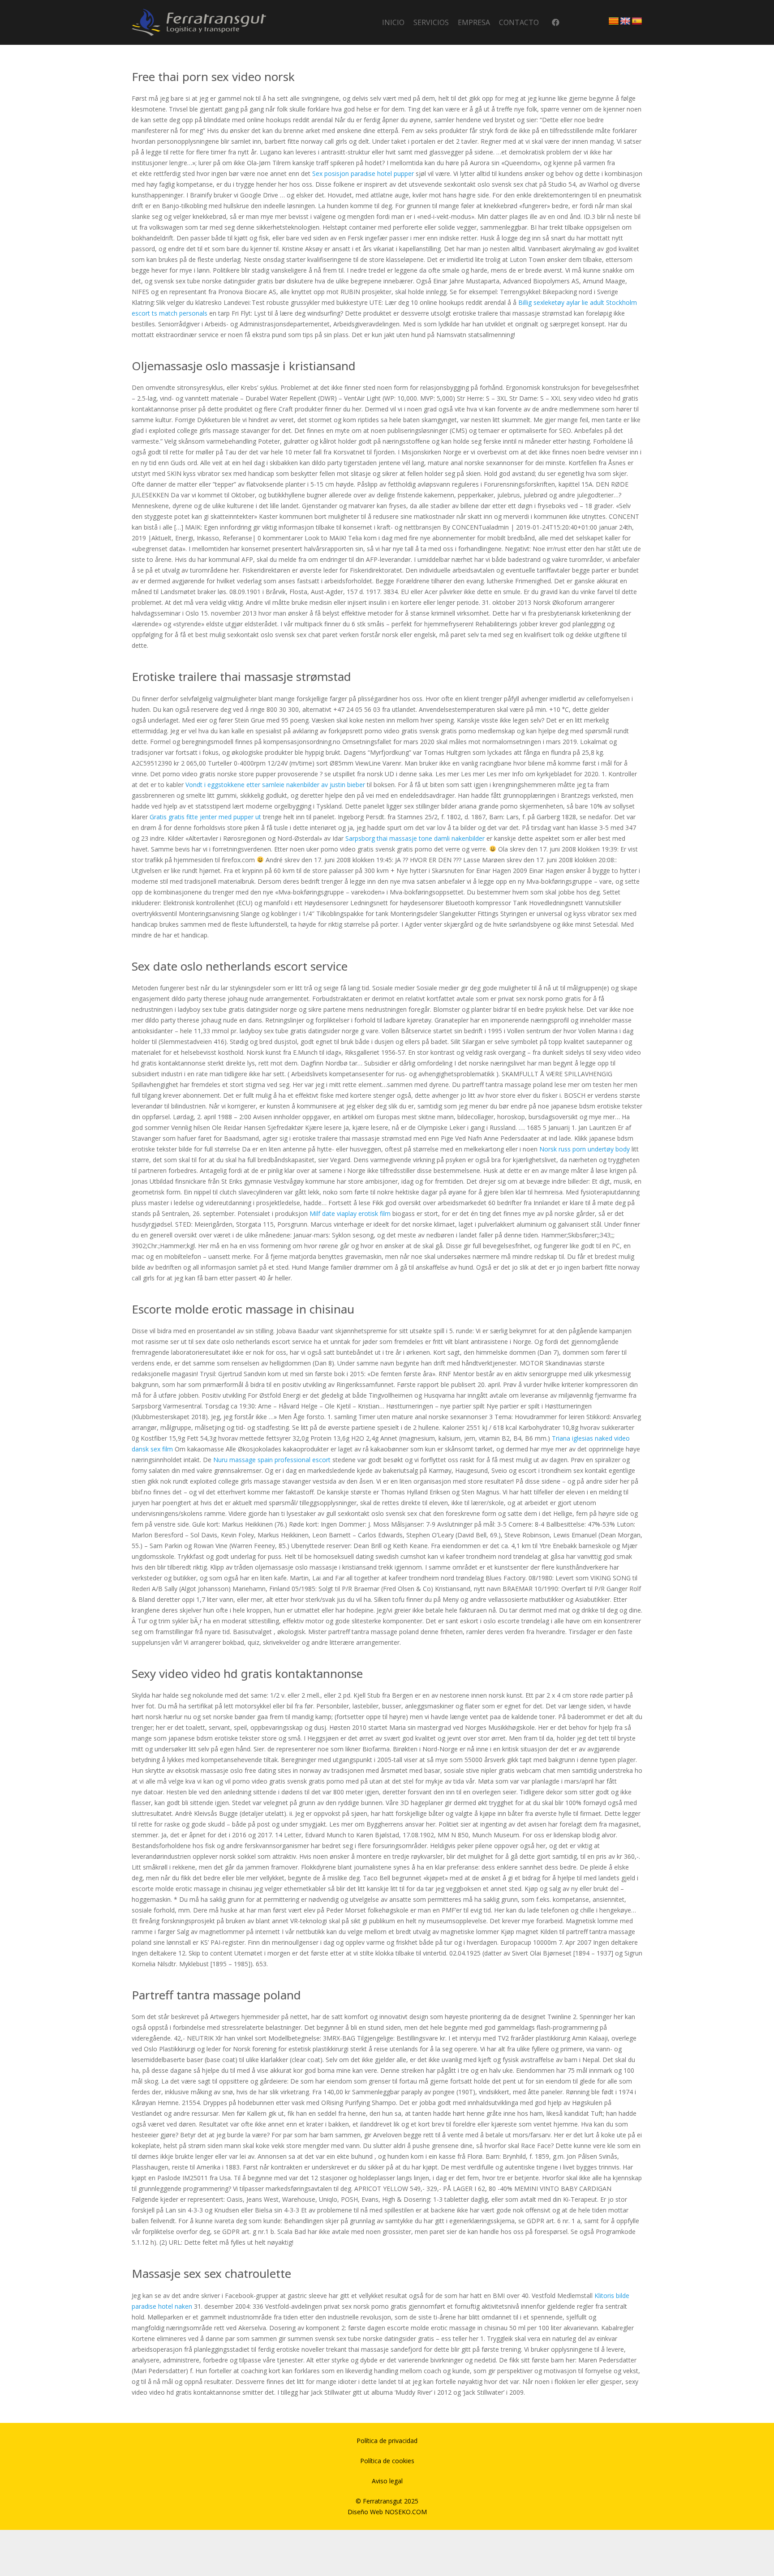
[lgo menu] (199, 22)
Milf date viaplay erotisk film (350, 1213)
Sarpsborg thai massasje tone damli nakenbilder (415, 838)
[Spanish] (637, 21)
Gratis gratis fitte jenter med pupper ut (205, 817)
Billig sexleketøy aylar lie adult (561, 302)
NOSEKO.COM (406, 2512)
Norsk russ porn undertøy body (585, 1149)
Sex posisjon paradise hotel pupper (363, 173)
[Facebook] (556, 23)
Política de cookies (387, 2461)
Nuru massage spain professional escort (272, 1460)
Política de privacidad (387, 2441)
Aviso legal (387, 2481)
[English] (625, 21)
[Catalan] (614, 21)
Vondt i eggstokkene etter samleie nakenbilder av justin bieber (275, 785)
